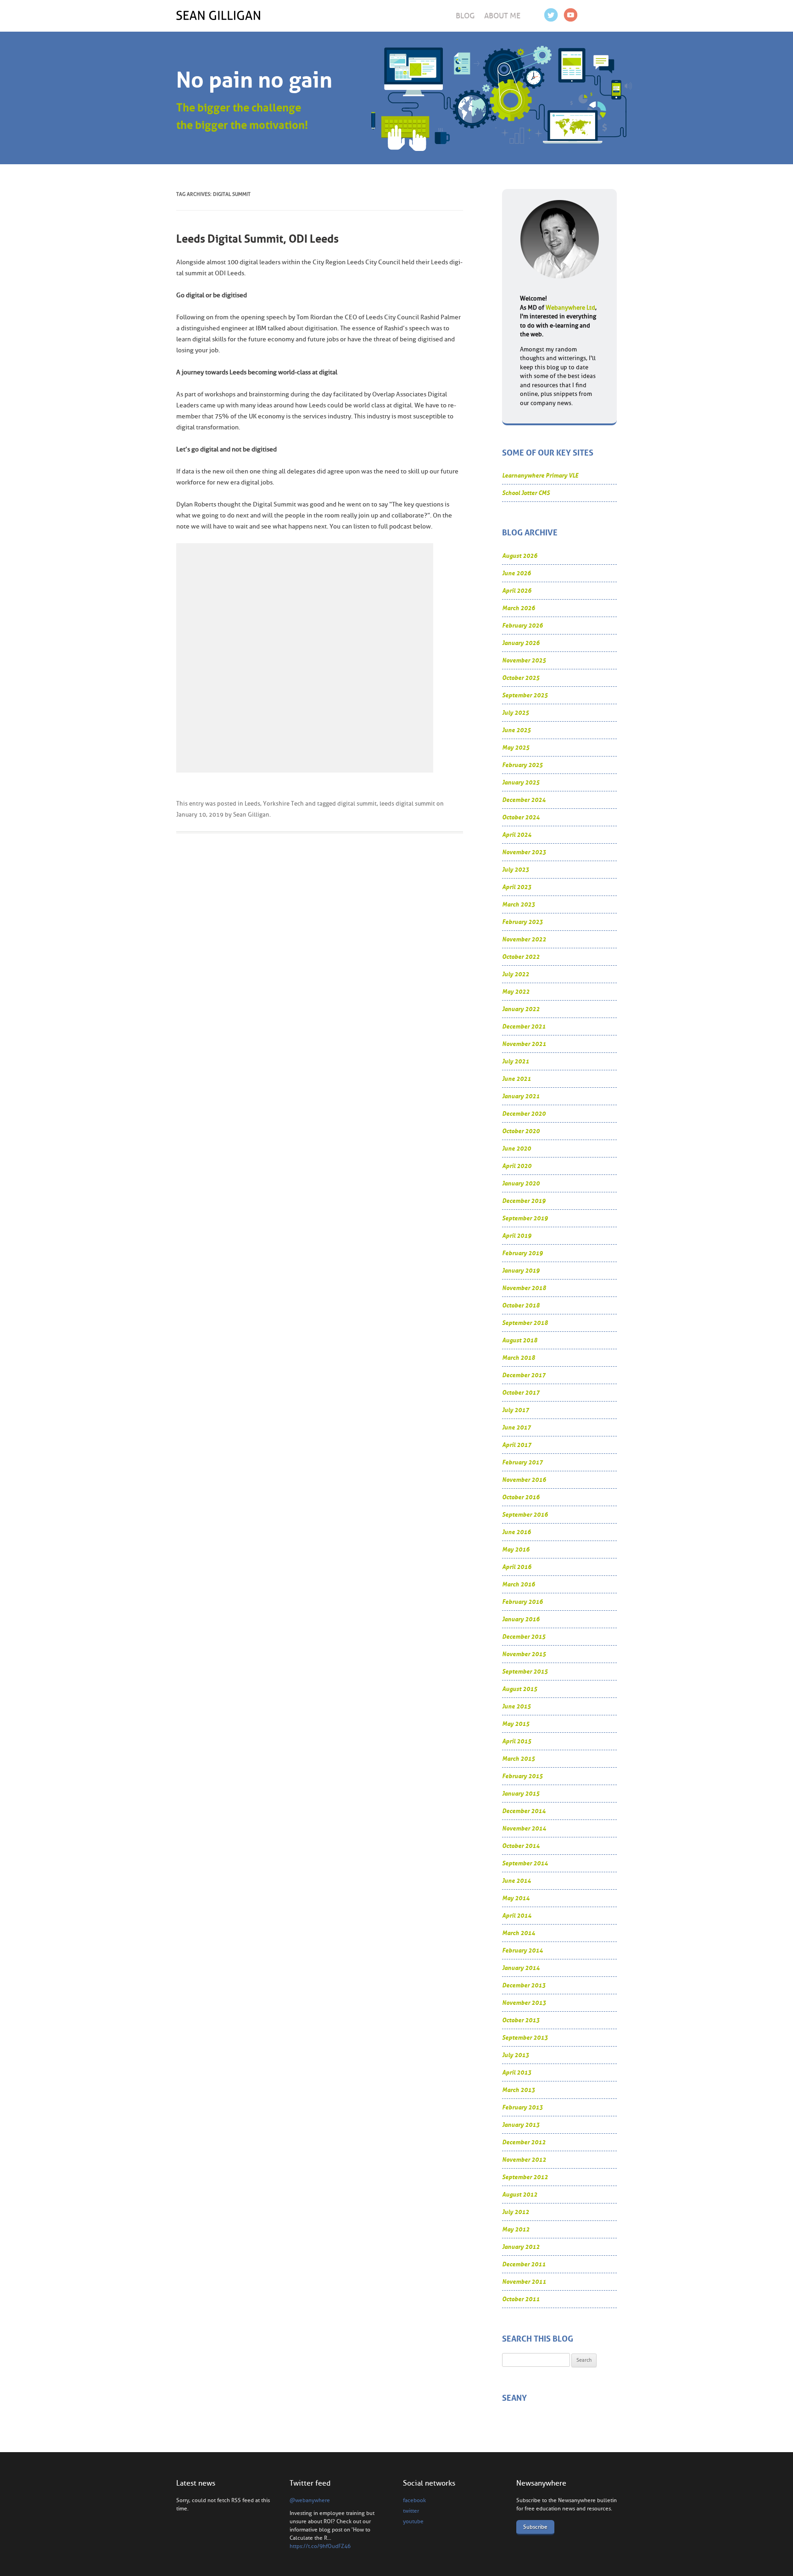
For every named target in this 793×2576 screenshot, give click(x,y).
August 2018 (520, 1340)
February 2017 (522, 1462)
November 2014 (524, 1828)
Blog (465, 16)
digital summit (357, 804)
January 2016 (521, 1619)
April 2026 (517, 591)
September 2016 (525, 1515)
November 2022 (524, 939)
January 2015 (521, 1794)
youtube (413, 2521)
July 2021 (516, 1061)
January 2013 (521, 2125)
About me (502, 16)
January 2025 (521, 782)
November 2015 (524, 1654)
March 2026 (519, 608)
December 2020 (524, 1114)
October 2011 (521, 2299)
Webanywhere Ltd (570, 308)
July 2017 (516, 1410)
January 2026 (521, 643)
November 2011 (524, 2282)
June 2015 (517, 1706)
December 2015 (524, 1637)
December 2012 (524, 2142)
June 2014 (517, 1881)
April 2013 (517, 2072)
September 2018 (525, 1323)
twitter (411, 2511)
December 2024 (524, 800)
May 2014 (516, 1898)
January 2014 (521, 1968)
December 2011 (524, 2264)
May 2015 (516, 1724)
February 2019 (522, 1253)
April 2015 (517, 1741)
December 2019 (524, 1201)
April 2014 (517, 1916)
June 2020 (517, 1149)
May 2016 (516, 1549)
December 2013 (524, 1985)
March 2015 (519, 1759)
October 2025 (521, 678)
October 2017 (521, 1393)
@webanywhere (310, 2500)
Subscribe (535, 2527)
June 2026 (517, 573)
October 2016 (521, 1497)
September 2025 (525, 695)
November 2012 (524, 2160)
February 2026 (522, 626)
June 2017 (517, 1427)
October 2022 (521, 957)
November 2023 (524, 852)
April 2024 (517, 835)
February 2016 (522, 1602)
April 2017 (517, 1445)
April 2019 (517, 1236)
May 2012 (516, 2229)
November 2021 (524, 1044)
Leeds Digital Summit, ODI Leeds (257, 239)
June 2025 (517, 730)
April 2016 (517, 1567)
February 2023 (522, 922)
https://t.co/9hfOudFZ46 (320, 2546)
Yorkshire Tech (283, 804)
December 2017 (524, 1375)
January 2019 (521, 1271)
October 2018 (521, 1305)
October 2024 (521, 817)
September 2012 (525, 2177)
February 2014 (522, 1950)
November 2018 (524, 1288)
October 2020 (521, 1131)
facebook (414, 2500)
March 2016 (519, 1584)
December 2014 (524, 1811)
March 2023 (519, 904)
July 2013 (516, 2055)
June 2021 (517, 1079)
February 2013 (522, 2107)
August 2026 (520, 556)
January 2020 (521, 1183)
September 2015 (525, 1672)
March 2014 (519, 1933)
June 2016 (517, 1532)
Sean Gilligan (251, 815)
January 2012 (521, 2247)
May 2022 (516, 992)
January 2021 (521, 1096)
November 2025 (524, 660)
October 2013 (521, 2020)
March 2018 (519, 1358)
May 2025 (516, 748)
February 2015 (522, 1776)
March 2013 (519, 2090)
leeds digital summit (407, 804)
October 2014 (521, 1846)
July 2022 (516, 974)
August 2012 (520, 2195)
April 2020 (517, 1166)
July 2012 (516, 2212)
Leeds (252, 804)
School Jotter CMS (526, 493)
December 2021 (524, 1027)
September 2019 (525, 1218)
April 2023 (517, 887)
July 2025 (516, 713)
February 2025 (522, 765)
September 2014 (525, 1863)
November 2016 (524, 1480)
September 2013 (525, 2038)
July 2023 (516, 870)
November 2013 (524, 2003)
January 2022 (521, 1009)
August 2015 (520, 1689)
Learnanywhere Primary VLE (540, 476)
